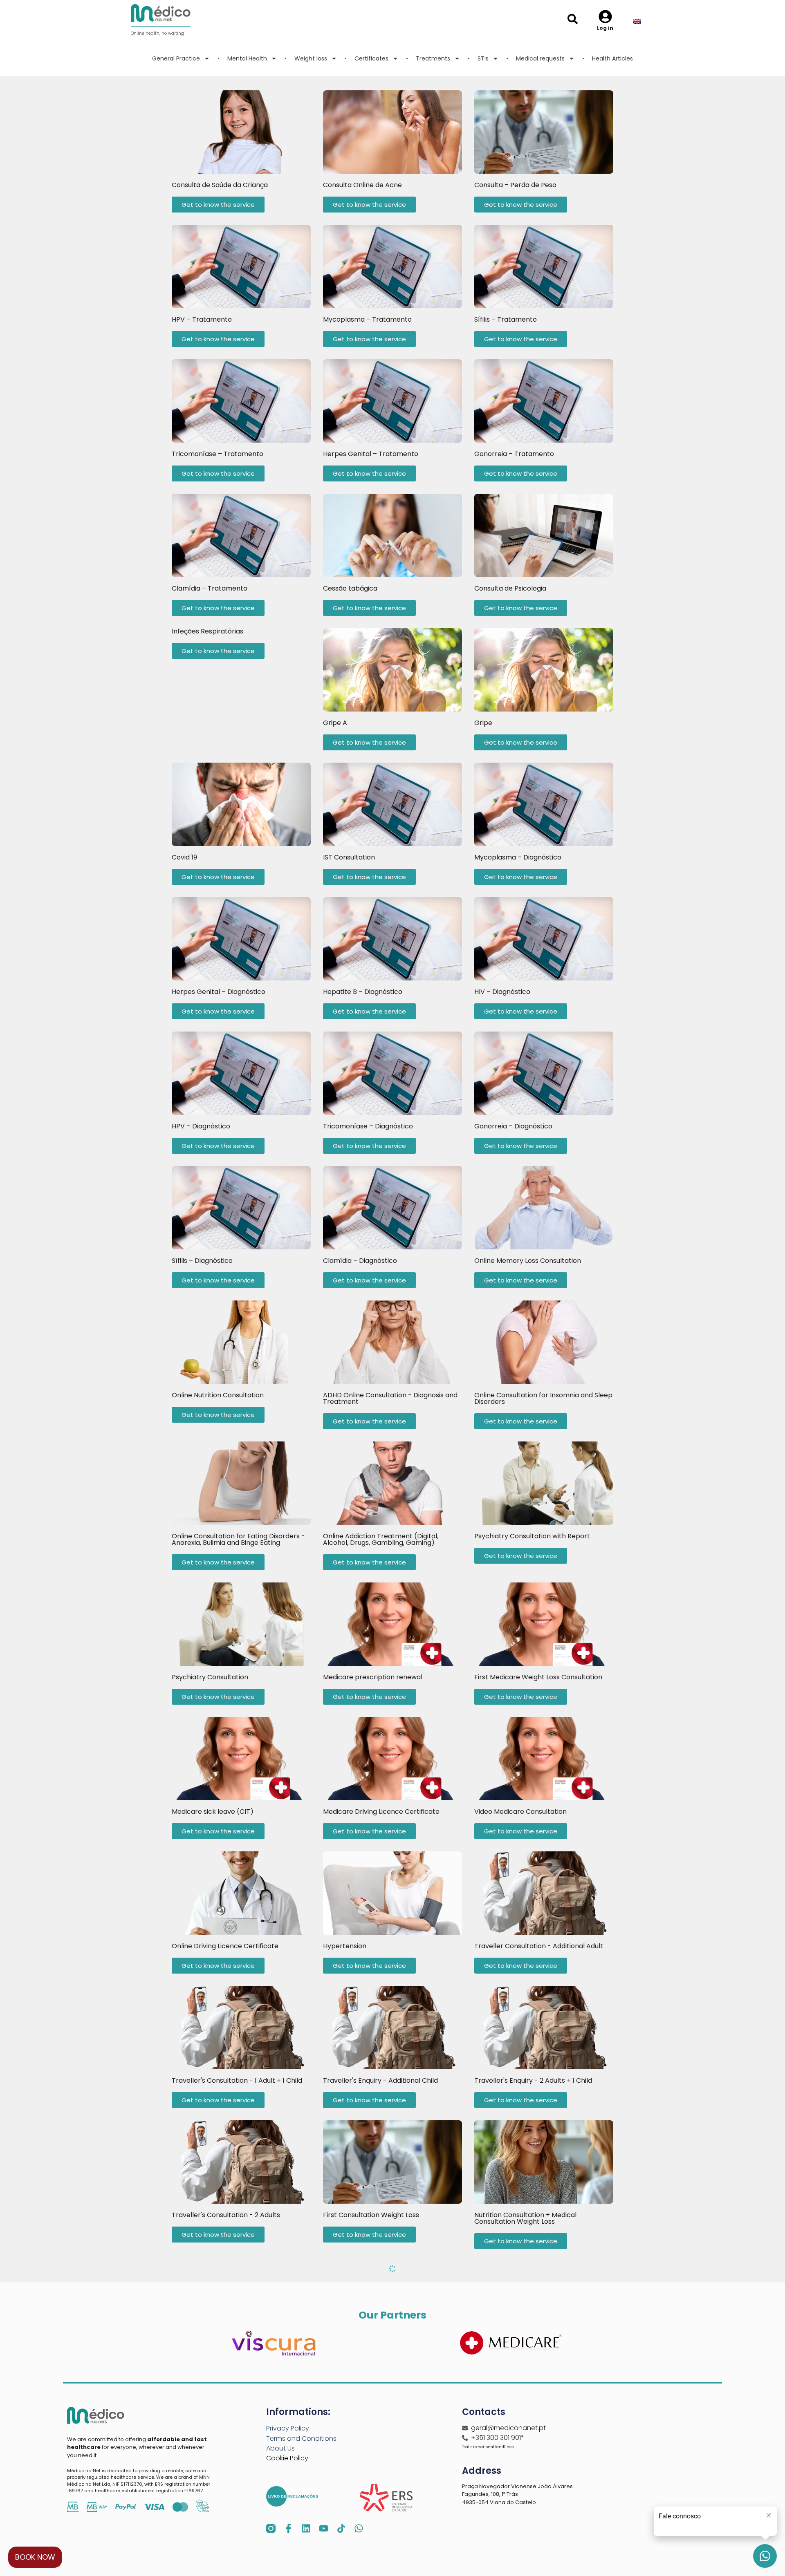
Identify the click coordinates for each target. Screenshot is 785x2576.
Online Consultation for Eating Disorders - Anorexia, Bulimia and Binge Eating (238, 1539)
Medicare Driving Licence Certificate (381, 1812)
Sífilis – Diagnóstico (202, 1261)
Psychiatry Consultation (210, 1677)
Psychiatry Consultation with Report (532, 1536)
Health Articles (612, 58)
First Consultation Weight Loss (371, 2215)
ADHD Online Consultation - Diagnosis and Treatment (390, 1398)
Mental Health (247, 58)
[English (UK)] (643, 22)
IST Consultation (349, 857)
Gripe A (335, 723)
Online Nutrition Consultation (218, 1395)
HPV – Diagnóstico (201, 1126)
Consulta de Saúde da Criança (220, 185)
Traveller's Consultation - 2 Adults (226, 2215)
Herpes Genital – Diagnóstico (219, 992)
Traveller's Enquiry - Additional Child (380, 2080)
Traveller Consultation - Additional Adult (539, 1946)
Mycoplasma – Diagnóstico (518, 857)
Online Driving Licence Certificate (225, 1946)
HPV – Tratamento (202, 319)
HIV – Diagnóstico (502, 992)
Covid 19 (184, 857)
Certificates (371, 58)
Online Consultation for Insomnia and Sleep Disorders (543, 1398)
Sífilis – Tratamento (506, 319)
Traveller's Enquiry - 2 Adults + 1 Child (533, 2080)
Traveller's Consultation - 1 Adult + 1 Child (237, 2080)
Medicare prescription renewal (373, 1677)
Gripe (483, 723)
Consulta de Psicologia (510, 588)
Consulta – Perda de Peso (515, 185)
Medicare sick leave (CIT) (213, 1812)
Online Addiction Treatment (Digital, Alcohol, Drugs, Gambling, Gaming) (381, 1539)
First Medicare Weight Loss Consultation (538, 1677)
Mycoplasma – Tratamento (367, 319)
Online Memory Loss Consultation (528, 1261)
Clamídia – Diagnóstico (360, 1261)
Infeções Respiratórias (207, 631)
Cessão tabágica (350, 588)
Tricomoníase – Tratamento (218, 454)
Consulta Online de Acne (362, 185)
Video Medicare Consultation (520, 1812)
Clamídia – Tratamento (210, 588)
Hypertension (345, 1946)
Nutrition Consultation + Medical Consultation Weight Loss (525, 2218)
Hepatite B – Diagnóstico (363, 992)
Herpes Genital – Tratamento (371, 454)
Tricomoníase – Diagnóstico (368, 1126)
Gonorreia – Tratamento (514, 454)
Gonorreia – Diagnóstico (513, 1126)
